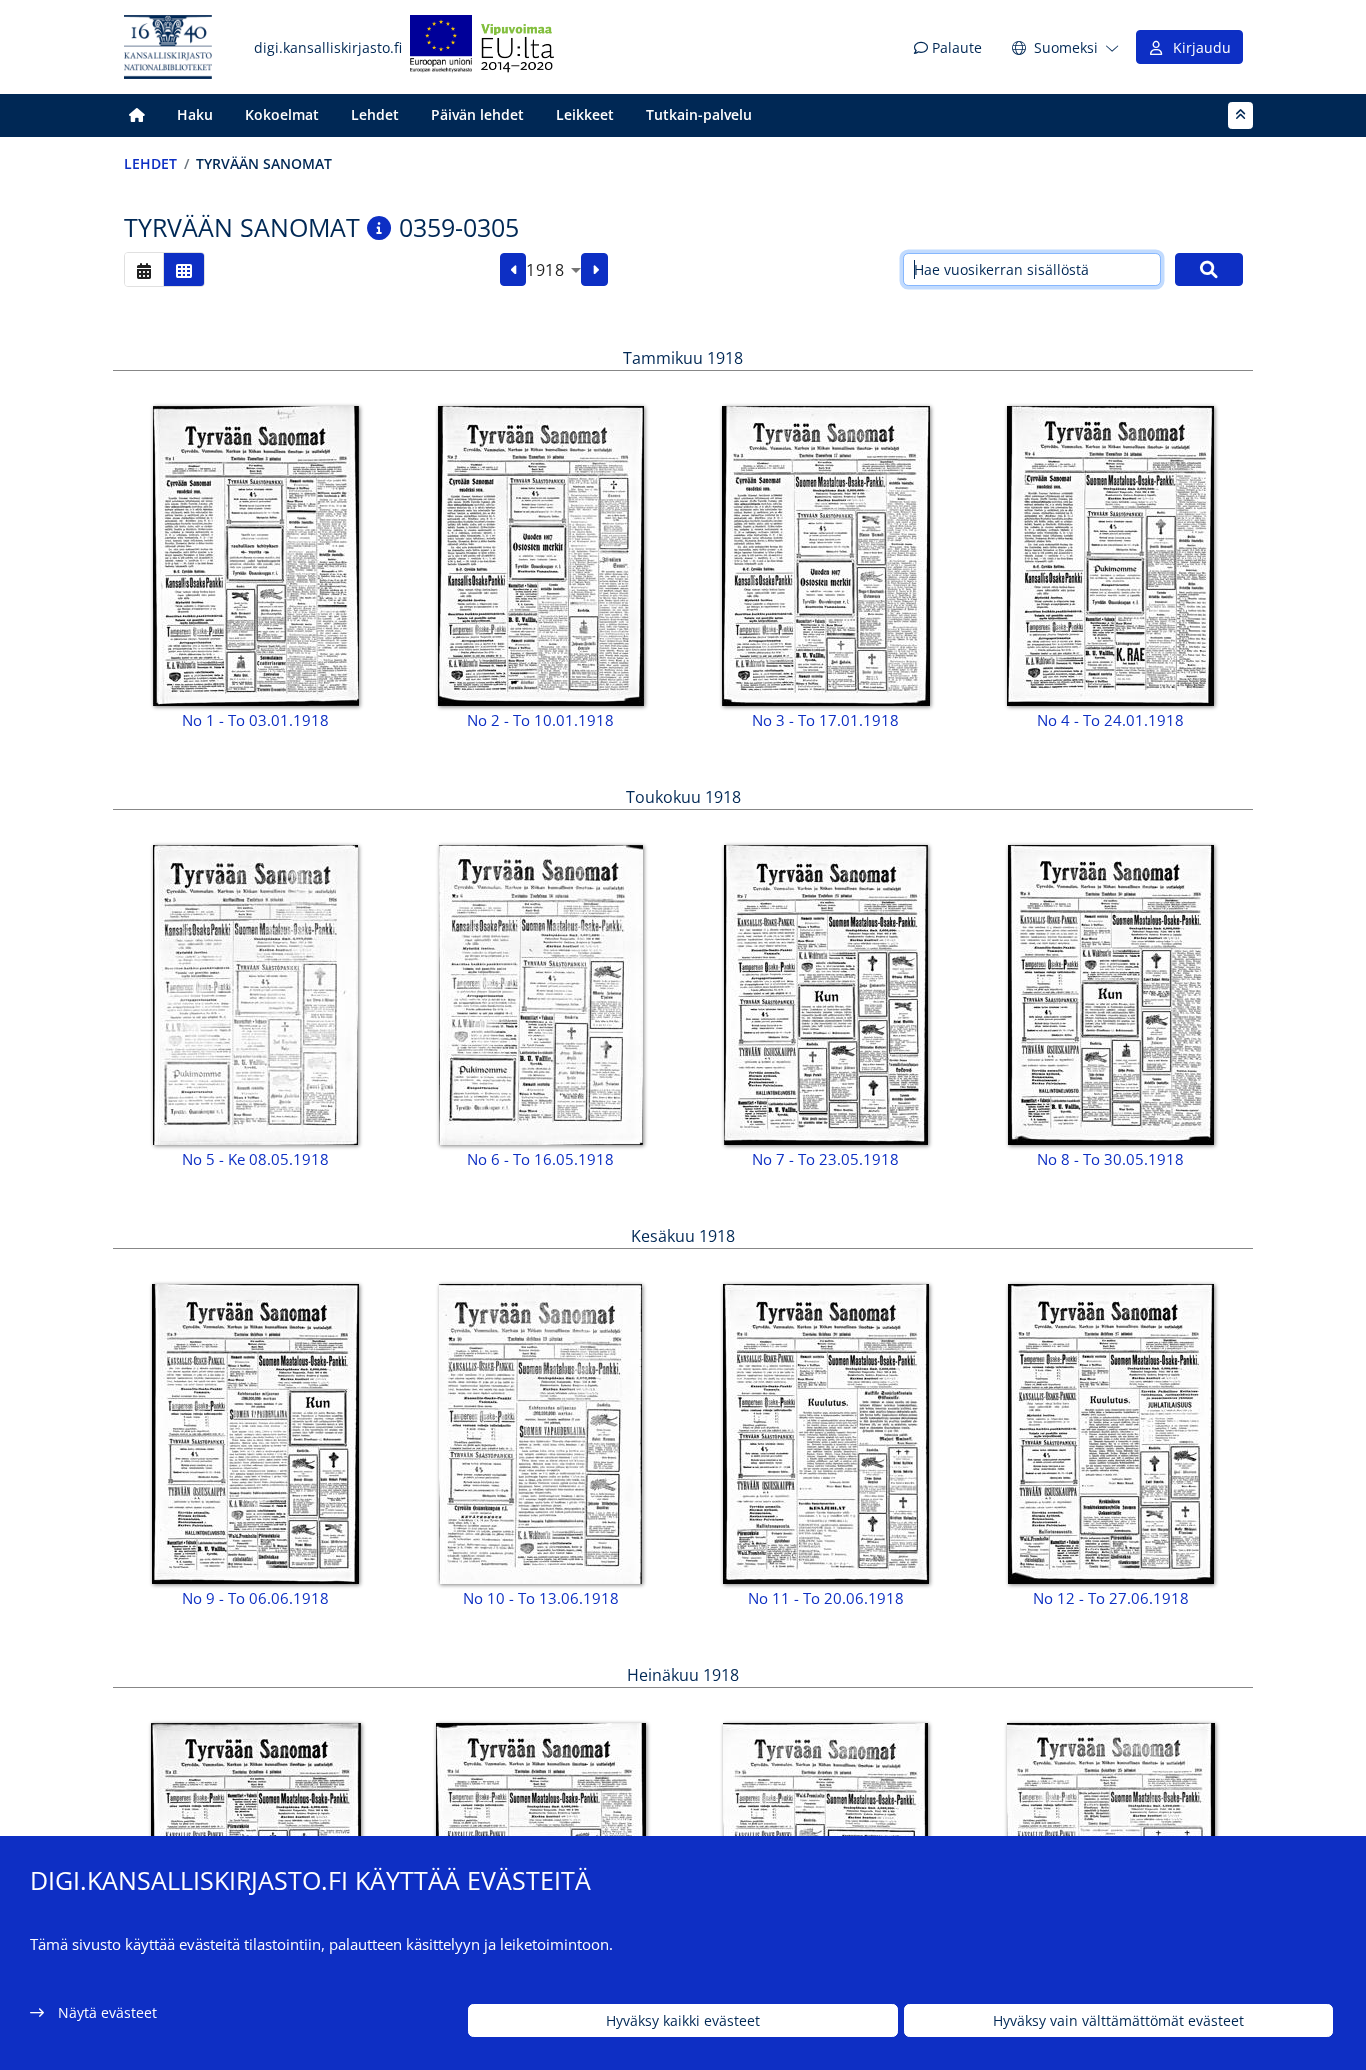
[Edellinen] (513, 270)
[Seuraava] (594, 270)
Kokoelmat (282, 114)
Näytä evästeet (107, 2012)
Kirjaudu (1198, 47)
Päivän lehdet (477, 114)
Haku (195, 114)
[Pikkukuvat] (184, 269)
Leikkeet (585, 114)
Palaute (955, 47)
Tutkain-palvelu (699, 114)
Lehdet (375, 114)
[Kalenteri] (144, 269)
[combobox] (553, 270)
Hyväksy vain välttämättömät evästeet (1118, 2020)
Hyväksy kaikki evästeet (683, 2020)
